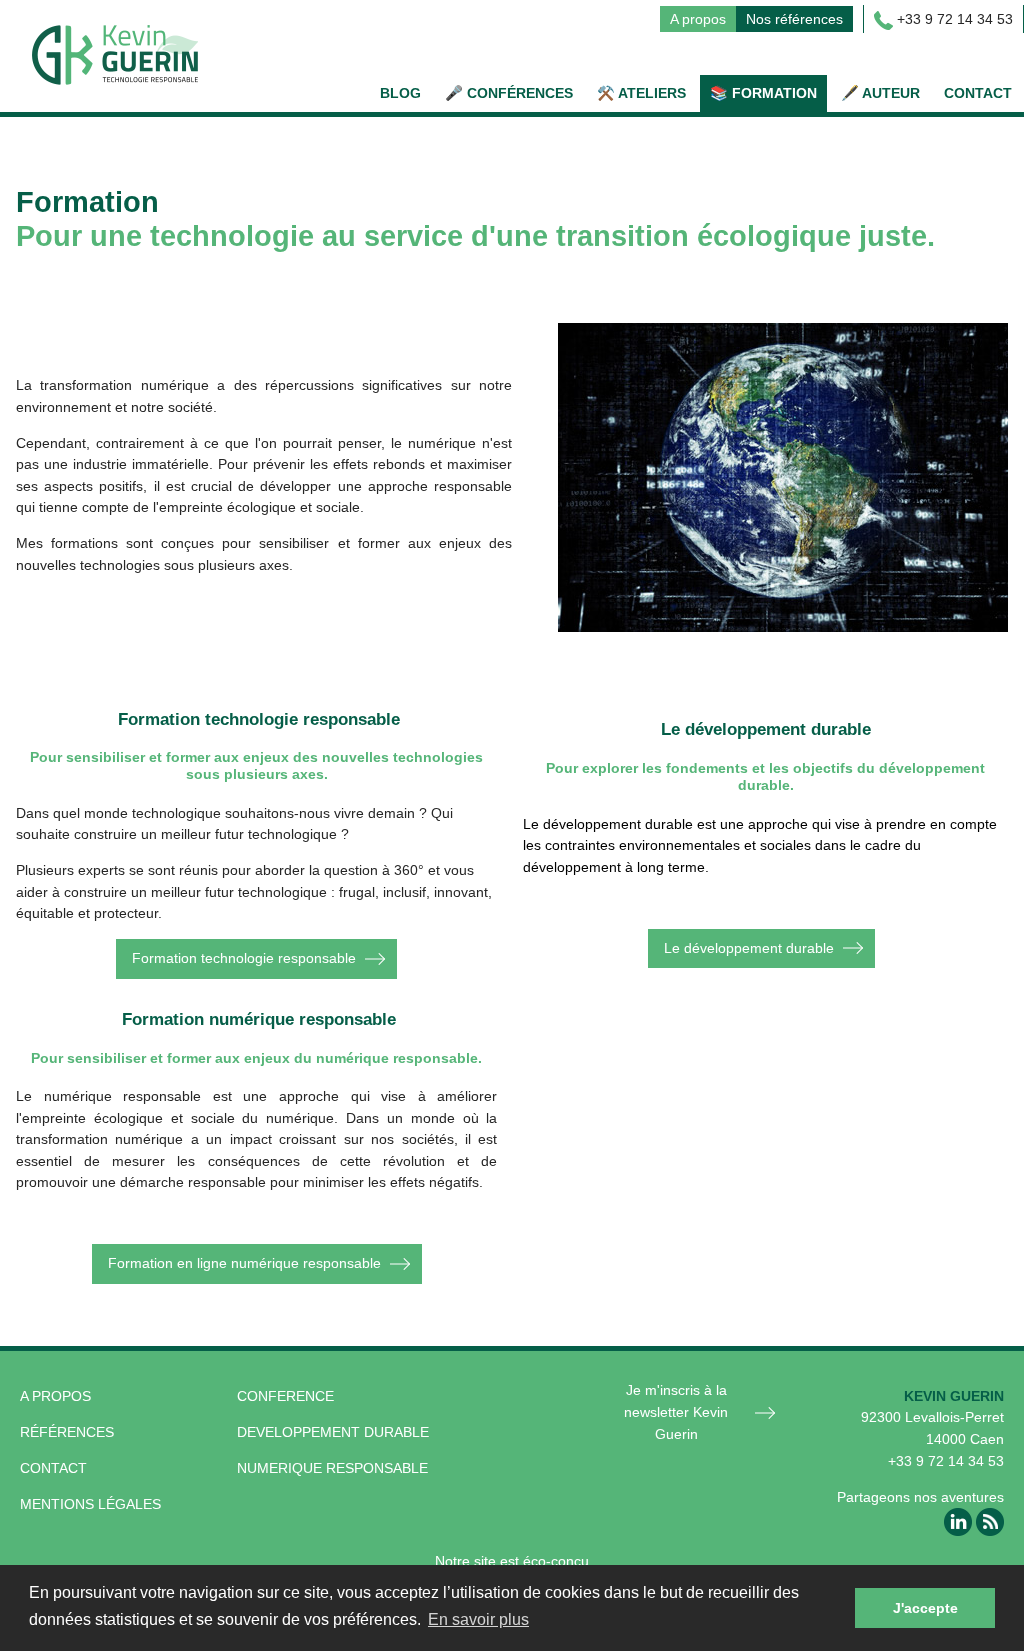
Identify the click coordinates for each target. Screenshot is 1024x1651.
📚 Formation (763, 93)
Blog (400, 93)
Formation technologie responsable (244, 958)
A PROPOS (55, 1396)
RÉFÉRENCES (67, 1432)
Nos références (794, 19)
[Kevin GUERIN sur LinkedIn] (958, 1521)
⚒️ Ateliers (641, 93)
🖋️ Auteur (880, 93)
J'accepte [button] (925, 1608)
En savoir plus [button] (478, 1619)
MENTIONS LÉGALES (90, 1504)
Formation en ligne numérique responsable (244, 1263)
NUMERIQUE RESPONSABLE (332, 1468)
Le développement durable (749, 948)
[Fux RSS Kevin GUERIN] (990, 1521)
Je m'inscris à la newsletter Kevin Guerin (676, 1411)
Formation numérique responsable (259, 1019)
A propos (698, 19)
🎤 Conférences (509, 93)
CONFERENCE (285, 1396)
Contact (978, 93)
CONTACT (53, 1468)
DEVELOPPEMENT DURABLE (333, 1432)
